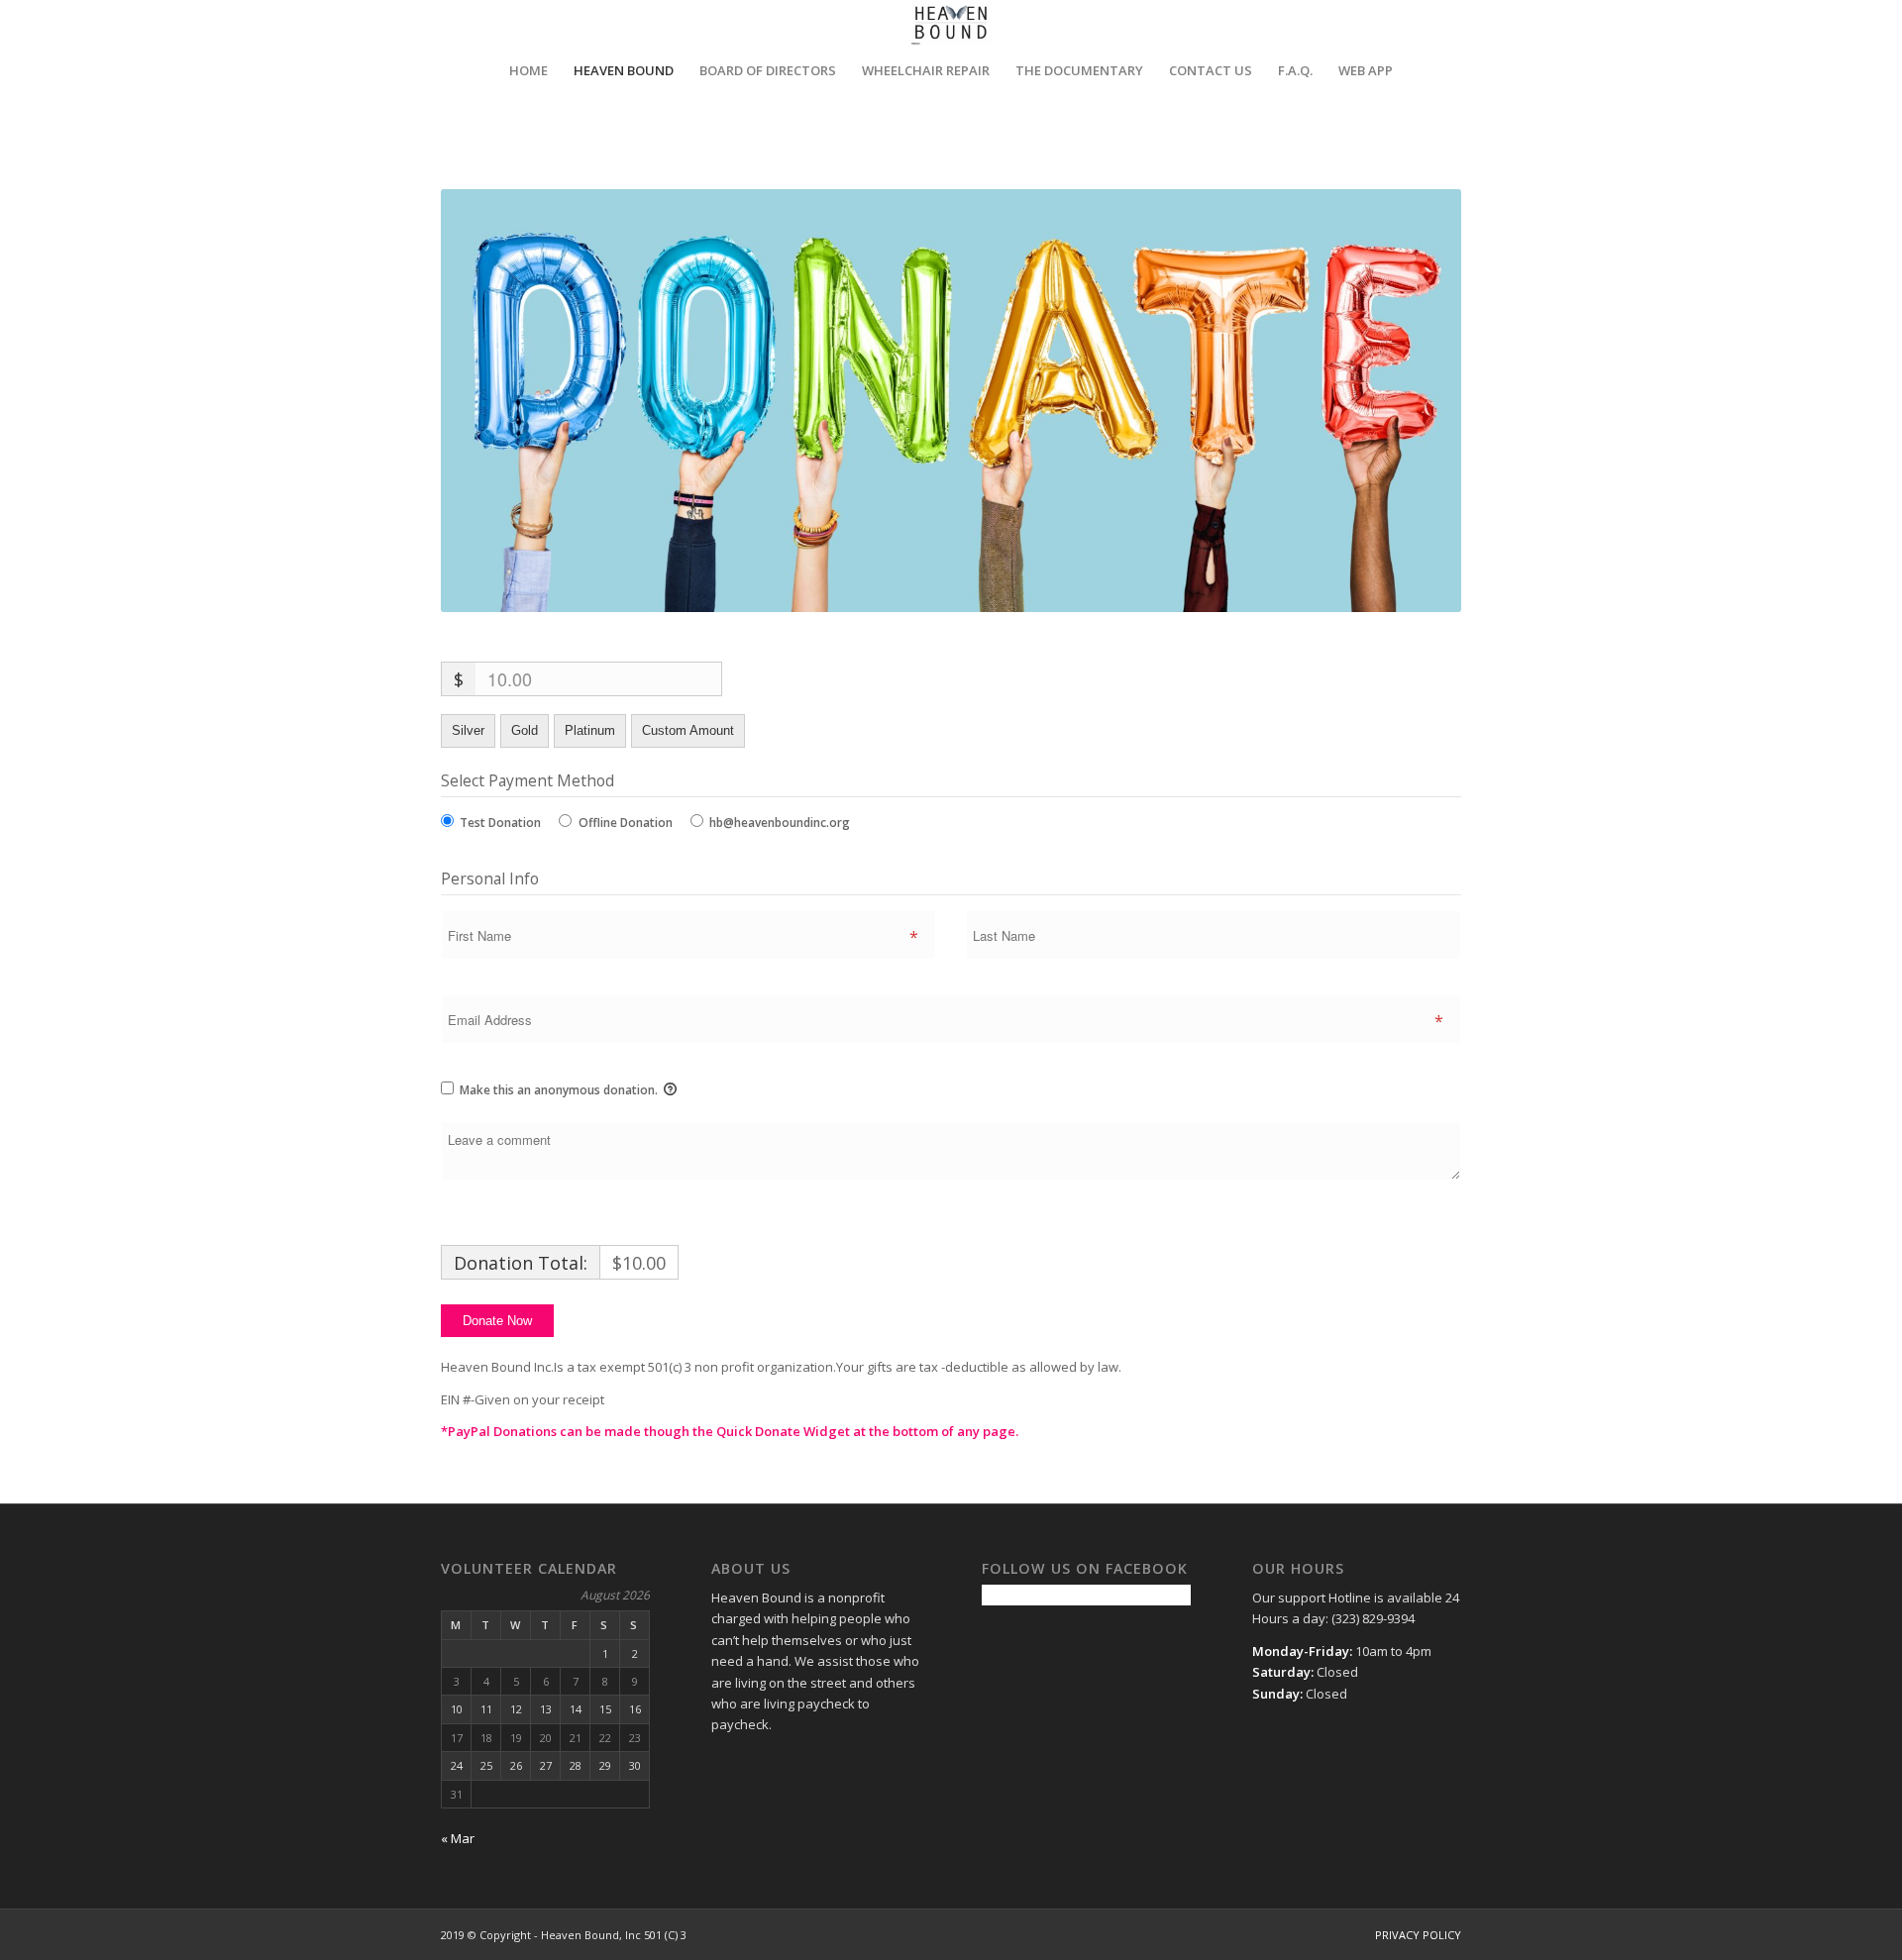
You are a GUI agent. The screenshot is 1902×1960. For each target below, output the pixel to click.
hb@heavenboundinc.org (780, 823)
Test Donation (500, 823)
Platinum (590, 730)
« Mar (458, 1838)
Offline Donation (626, 823)
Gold (525, 730)
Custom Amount (688, 730)
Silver (468, 730)
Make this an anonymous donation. (559, 1090)
